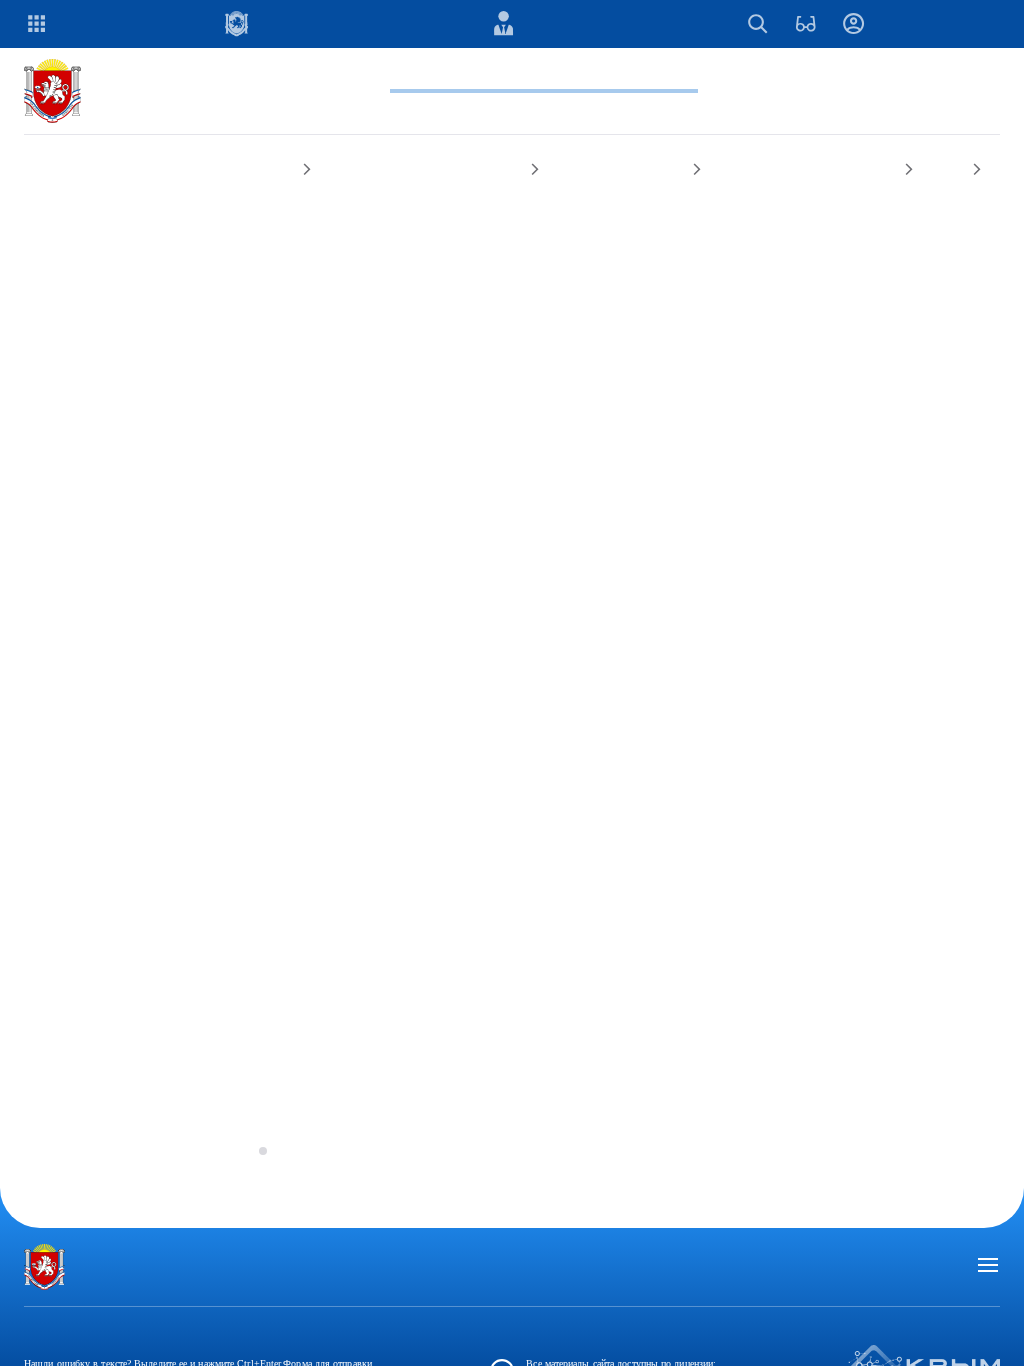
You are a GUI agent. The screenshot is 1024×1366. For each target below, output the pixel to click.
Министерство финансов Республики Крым (179, 217)
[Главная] (56, 139)
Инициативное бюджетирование (478, 217)
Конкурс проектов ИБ (701, 217)
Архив (287, 238)
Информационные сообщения (130, 238)
